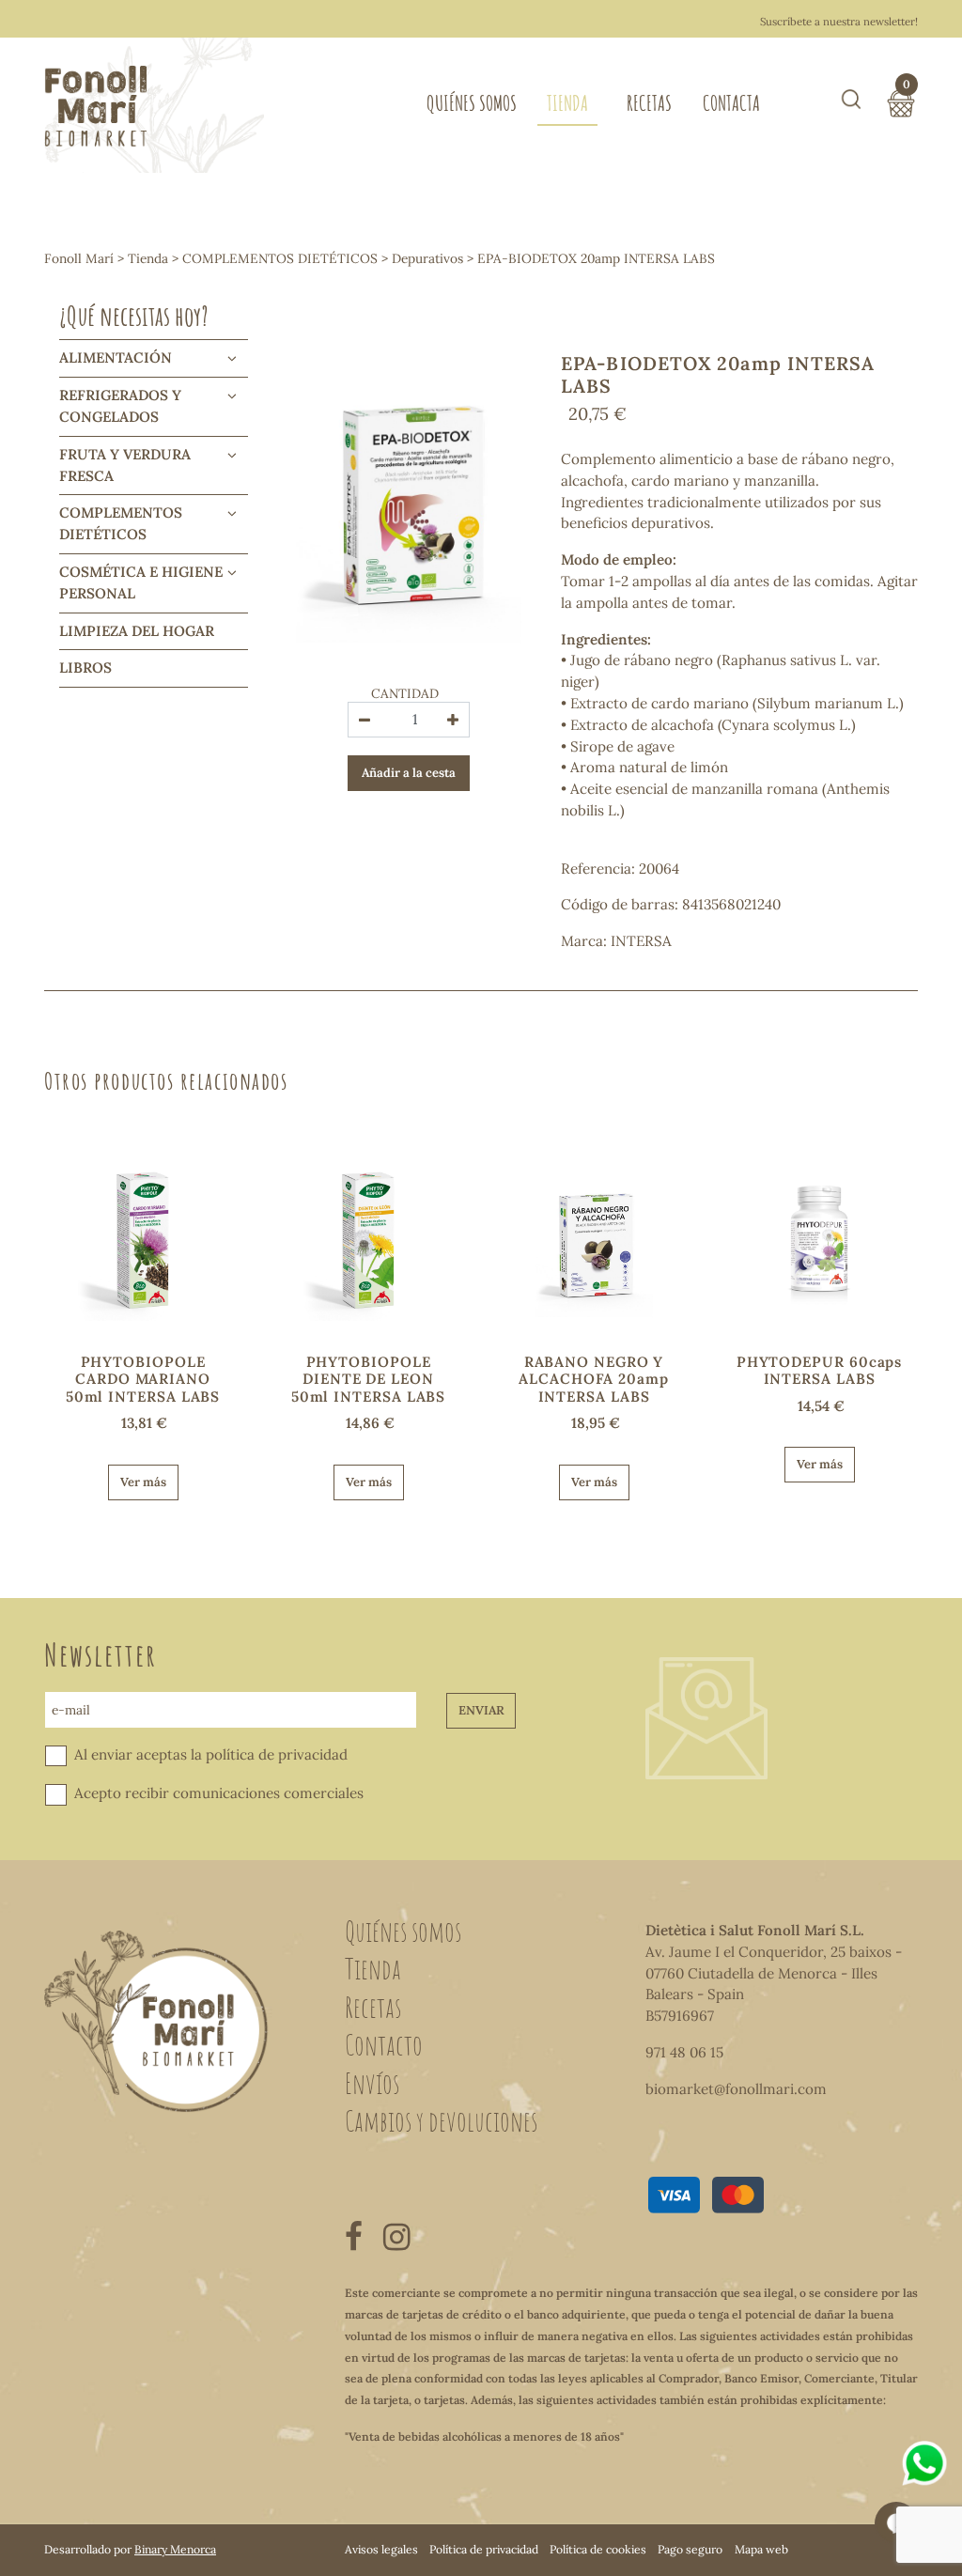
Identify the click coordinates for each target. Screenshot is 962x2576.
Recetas (649, 103)
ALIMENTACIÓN (116, 357)
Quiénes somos (472, 103)
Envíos (372, 2083)
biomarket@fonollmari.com (736, 2089)
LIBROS (85, 667)
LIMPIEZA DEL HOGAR (137, 631)
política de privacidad (277, 1754)
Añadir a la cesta (409, 773)
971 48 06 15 (684, 2052)
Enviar (481, 1710)
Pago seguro (690, 2549)
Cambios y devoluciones (441, 2120)
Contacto (384, 2044)
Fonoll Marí (79, 258)
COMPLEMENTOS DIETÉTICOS (280, 258)
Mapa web (761, 2549)
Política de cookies (598, 2549)
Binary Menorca (175, 2549)
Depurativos (427, 258)
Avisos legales (381, 2549)
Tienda (567, 103)
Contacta (731, 103)
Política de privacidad (484, 2549)
